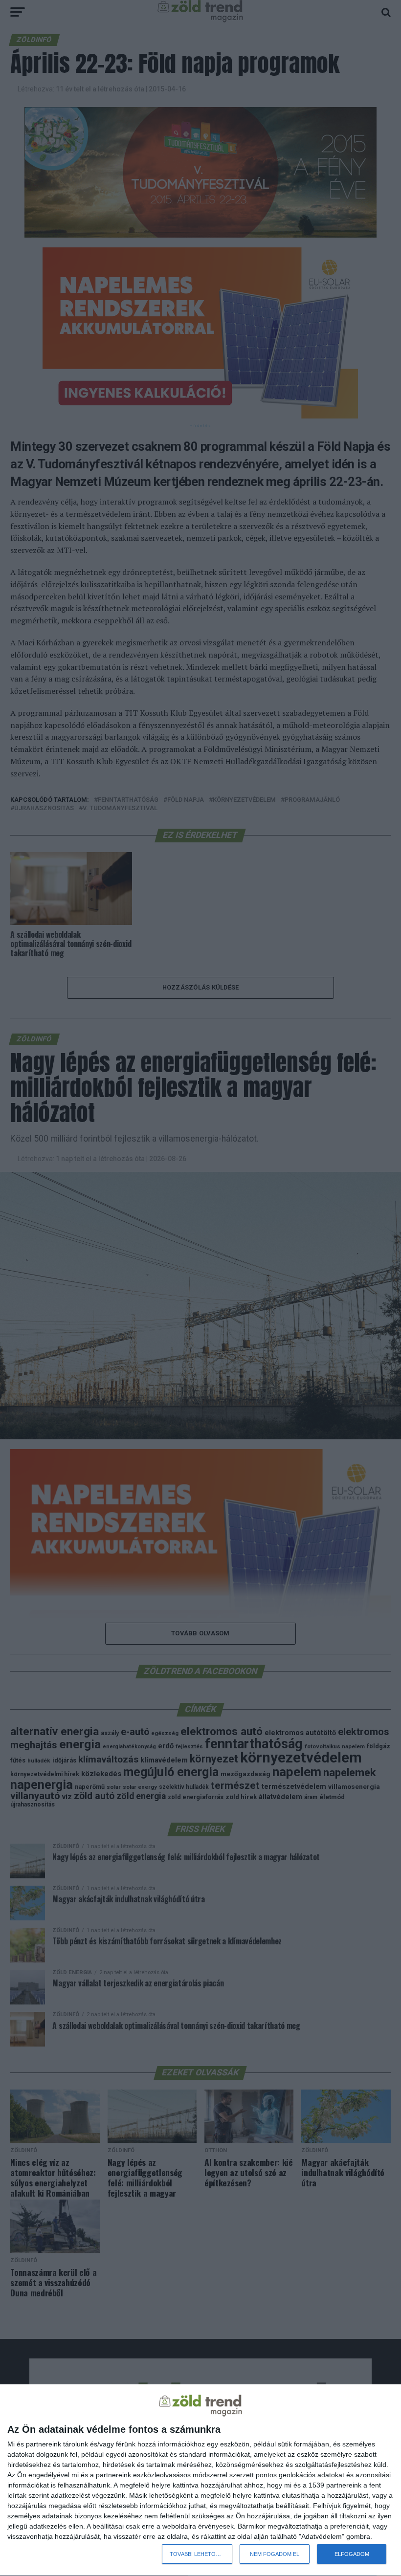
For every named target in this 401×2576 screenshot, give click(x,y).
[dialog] (200, 2480)
